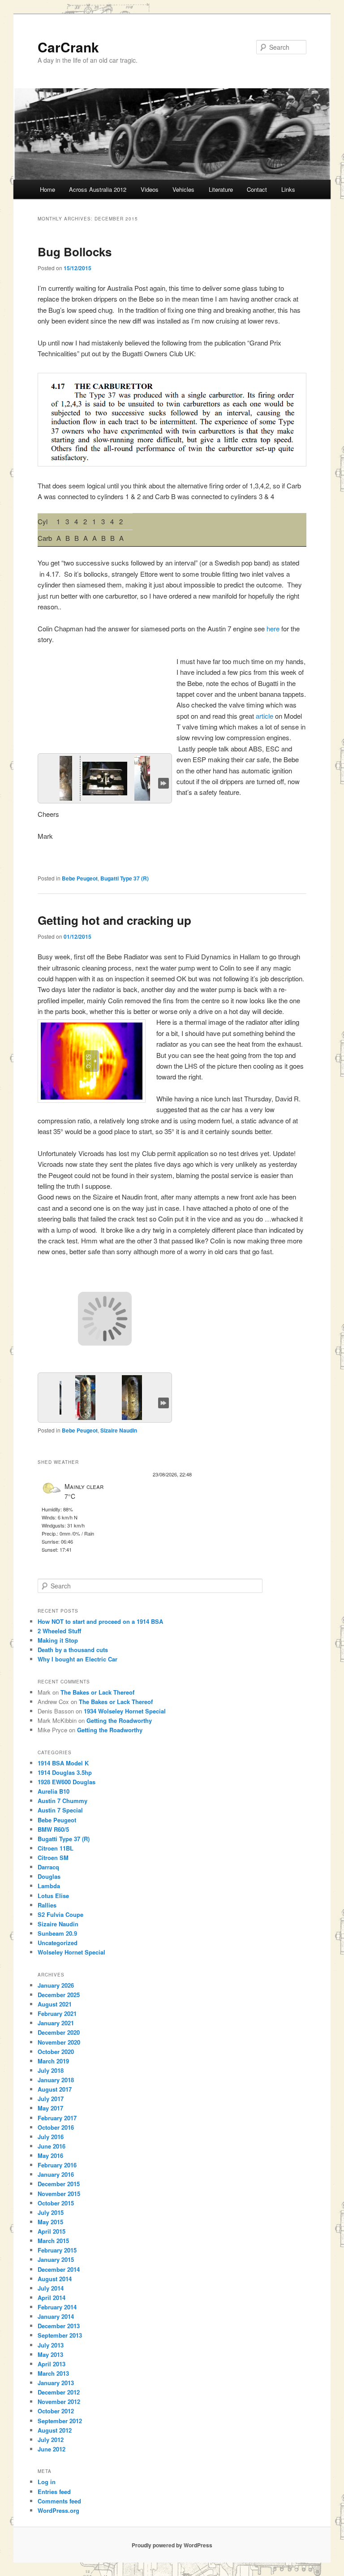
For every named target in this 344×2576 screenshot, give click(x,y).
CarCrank (68, 47)
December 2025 (59, 1995)
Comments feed (59, 2501)
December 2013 (59, 2326)
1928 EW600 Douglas (67, 1782)
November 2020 (59, 2042)
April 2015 (52, 2231)
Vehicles (183, 189)
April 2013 (52, 2364)
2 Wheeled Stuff (59, 1631)
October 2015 (56, 2203)
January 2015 (56, 2259)
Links (288, 189)
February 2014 (57, 2307)
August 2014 (55, 2279)
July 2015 (51, 2212)
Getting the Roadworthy (119, 1720)
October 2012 (56, 2411)
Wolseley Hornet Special (71, 1952)
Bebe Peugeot (80, 878)
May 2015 (50, 2222)
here (273, 628)
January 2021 (56, 2023)
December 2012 (59, 2392)
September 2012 (60, 2421)
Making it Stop (58, 1640)
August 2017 (55, 2089)
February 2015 (57, 2250)
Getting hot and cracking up (114, 920)
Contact (257, 189)
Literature (221, 189)
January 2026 (56, 1985)
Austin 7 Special (60, 1810)
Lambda (49, 1886)
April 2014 (52, 2298)
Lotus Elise (53, 1896)
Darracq (48, 1867)
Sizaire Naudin (119, 1430)
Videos (150, 189)
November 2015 (59, 2194)
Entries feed (54, 2492)
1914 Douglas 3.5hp (65, 1772)
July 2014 (51, 2288)
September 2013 (60, 2335)
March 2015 (53, 2241)
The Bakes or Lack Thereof (97, 1692)
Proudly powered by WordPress (172, 2545)
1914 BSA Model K (63, 1763)
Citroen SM (53, 1858)
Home (47, 189)
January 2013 (56, 2383)
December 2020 (59, 2032)
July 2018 (51, 2070)
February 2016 (57, 2165)
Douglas (49, 1876)
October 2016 (56, 2127)
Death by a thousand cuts (73, 1650)
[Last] (163, 782)
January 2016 (56, 2174)
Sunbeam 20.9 (57, 1933)
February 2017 (57, 2118)
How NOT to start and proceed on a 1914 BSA (100, 1621)
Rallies (47, 1905)
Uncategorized (58, 1943)
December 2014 (59, 2269)
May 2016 (50, 2155)
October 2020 (56, 2052)
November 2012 (59, 2401)
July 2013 (51, 2345)
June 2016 (52, 2146)
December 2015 (59, 2184)
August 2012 (55, 2430)
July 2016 (51, 2137)
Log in (47, 2482)
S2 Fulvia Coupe (60, 1914)
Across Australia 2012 (98, 189)
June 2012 (52, 2449)
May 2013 (50, 2354)
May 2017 (50, 2108)
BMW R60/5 (53, 1829)
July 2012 (51, 2440)
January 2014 (56, 2316)
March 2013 (53, 2373)
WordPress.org (58, 2510)
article (264, 716)
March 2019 (53, 2061)
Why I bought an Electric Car (77, 1659)
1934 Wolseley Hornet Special (125, 1711)
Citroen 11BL (56, 1848)
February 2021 (57, 2013)
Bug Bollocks (75, 252)
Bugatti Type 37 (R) (125, 878)
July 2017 (51, 2099)
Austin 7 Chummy (62, 1801)
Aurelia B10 (54, 1791)
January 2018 (56, 2080)
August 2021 (55, 2004)
